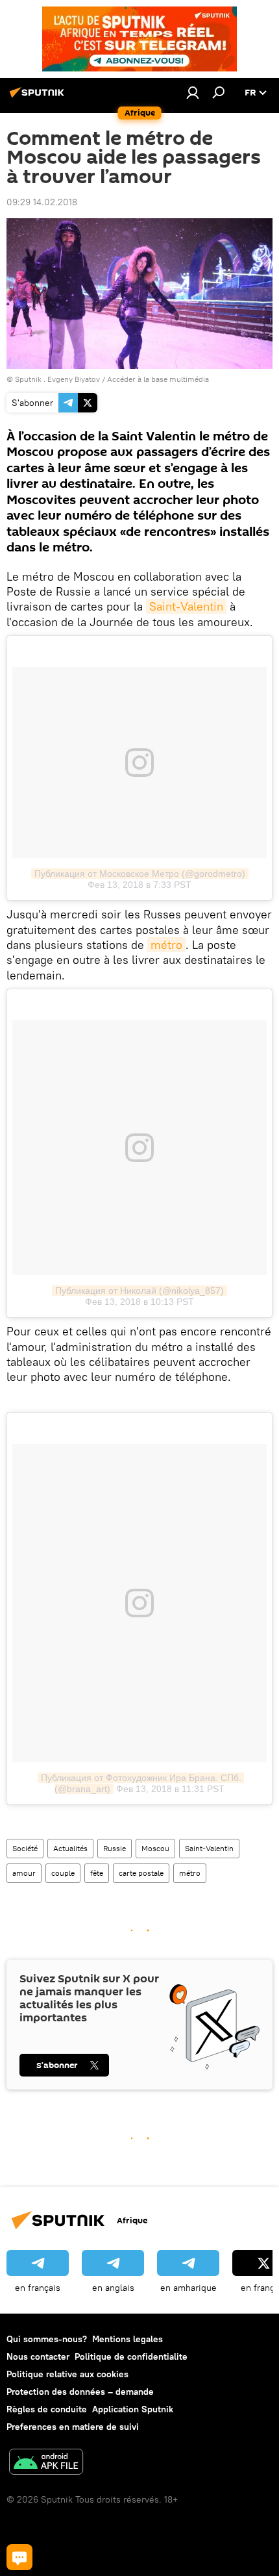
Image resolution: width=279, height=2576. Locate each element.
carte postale (141, 1873)
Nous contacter (38, 2356)
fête (97, 1873)
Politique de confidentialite (131, 2356)
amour (24, 1873)
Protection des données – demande (80, 2392)
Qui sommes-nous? (47, 2339)
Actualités (70, 1848)
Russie (115, 1848)
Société (25, 1848)
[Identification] (193, 92)
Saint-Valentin (186, 606)
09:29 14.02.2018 (42, 202)
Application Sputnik (133, 2409)
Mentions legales (127, 2339)
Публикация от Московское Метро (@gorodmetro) (140, 874)
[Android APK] (46, 2463)
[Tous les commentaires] (19, 2557)
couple (63, 1873)
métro (166, 945)
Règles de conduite (47, 2409)
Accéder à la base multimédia (158, 379)
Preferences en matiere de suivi (73, 2427)
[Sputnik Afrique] (39, 97)
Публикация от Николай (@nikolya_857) (139, 1291)
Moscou (155, 1848)
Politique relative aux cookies (67, 2374)
